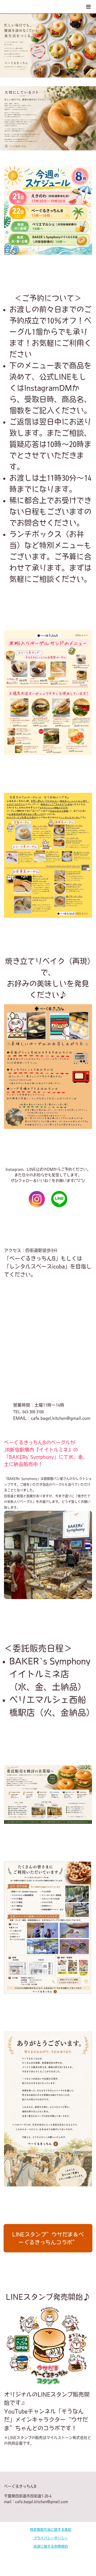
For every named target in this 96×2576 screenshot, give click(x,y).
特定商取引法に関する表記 (51, 2530)
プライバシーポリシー (51, 2538)
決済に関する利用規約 (51, 2546)
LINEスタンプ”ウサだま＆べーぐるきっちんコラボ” (48, 2238)
